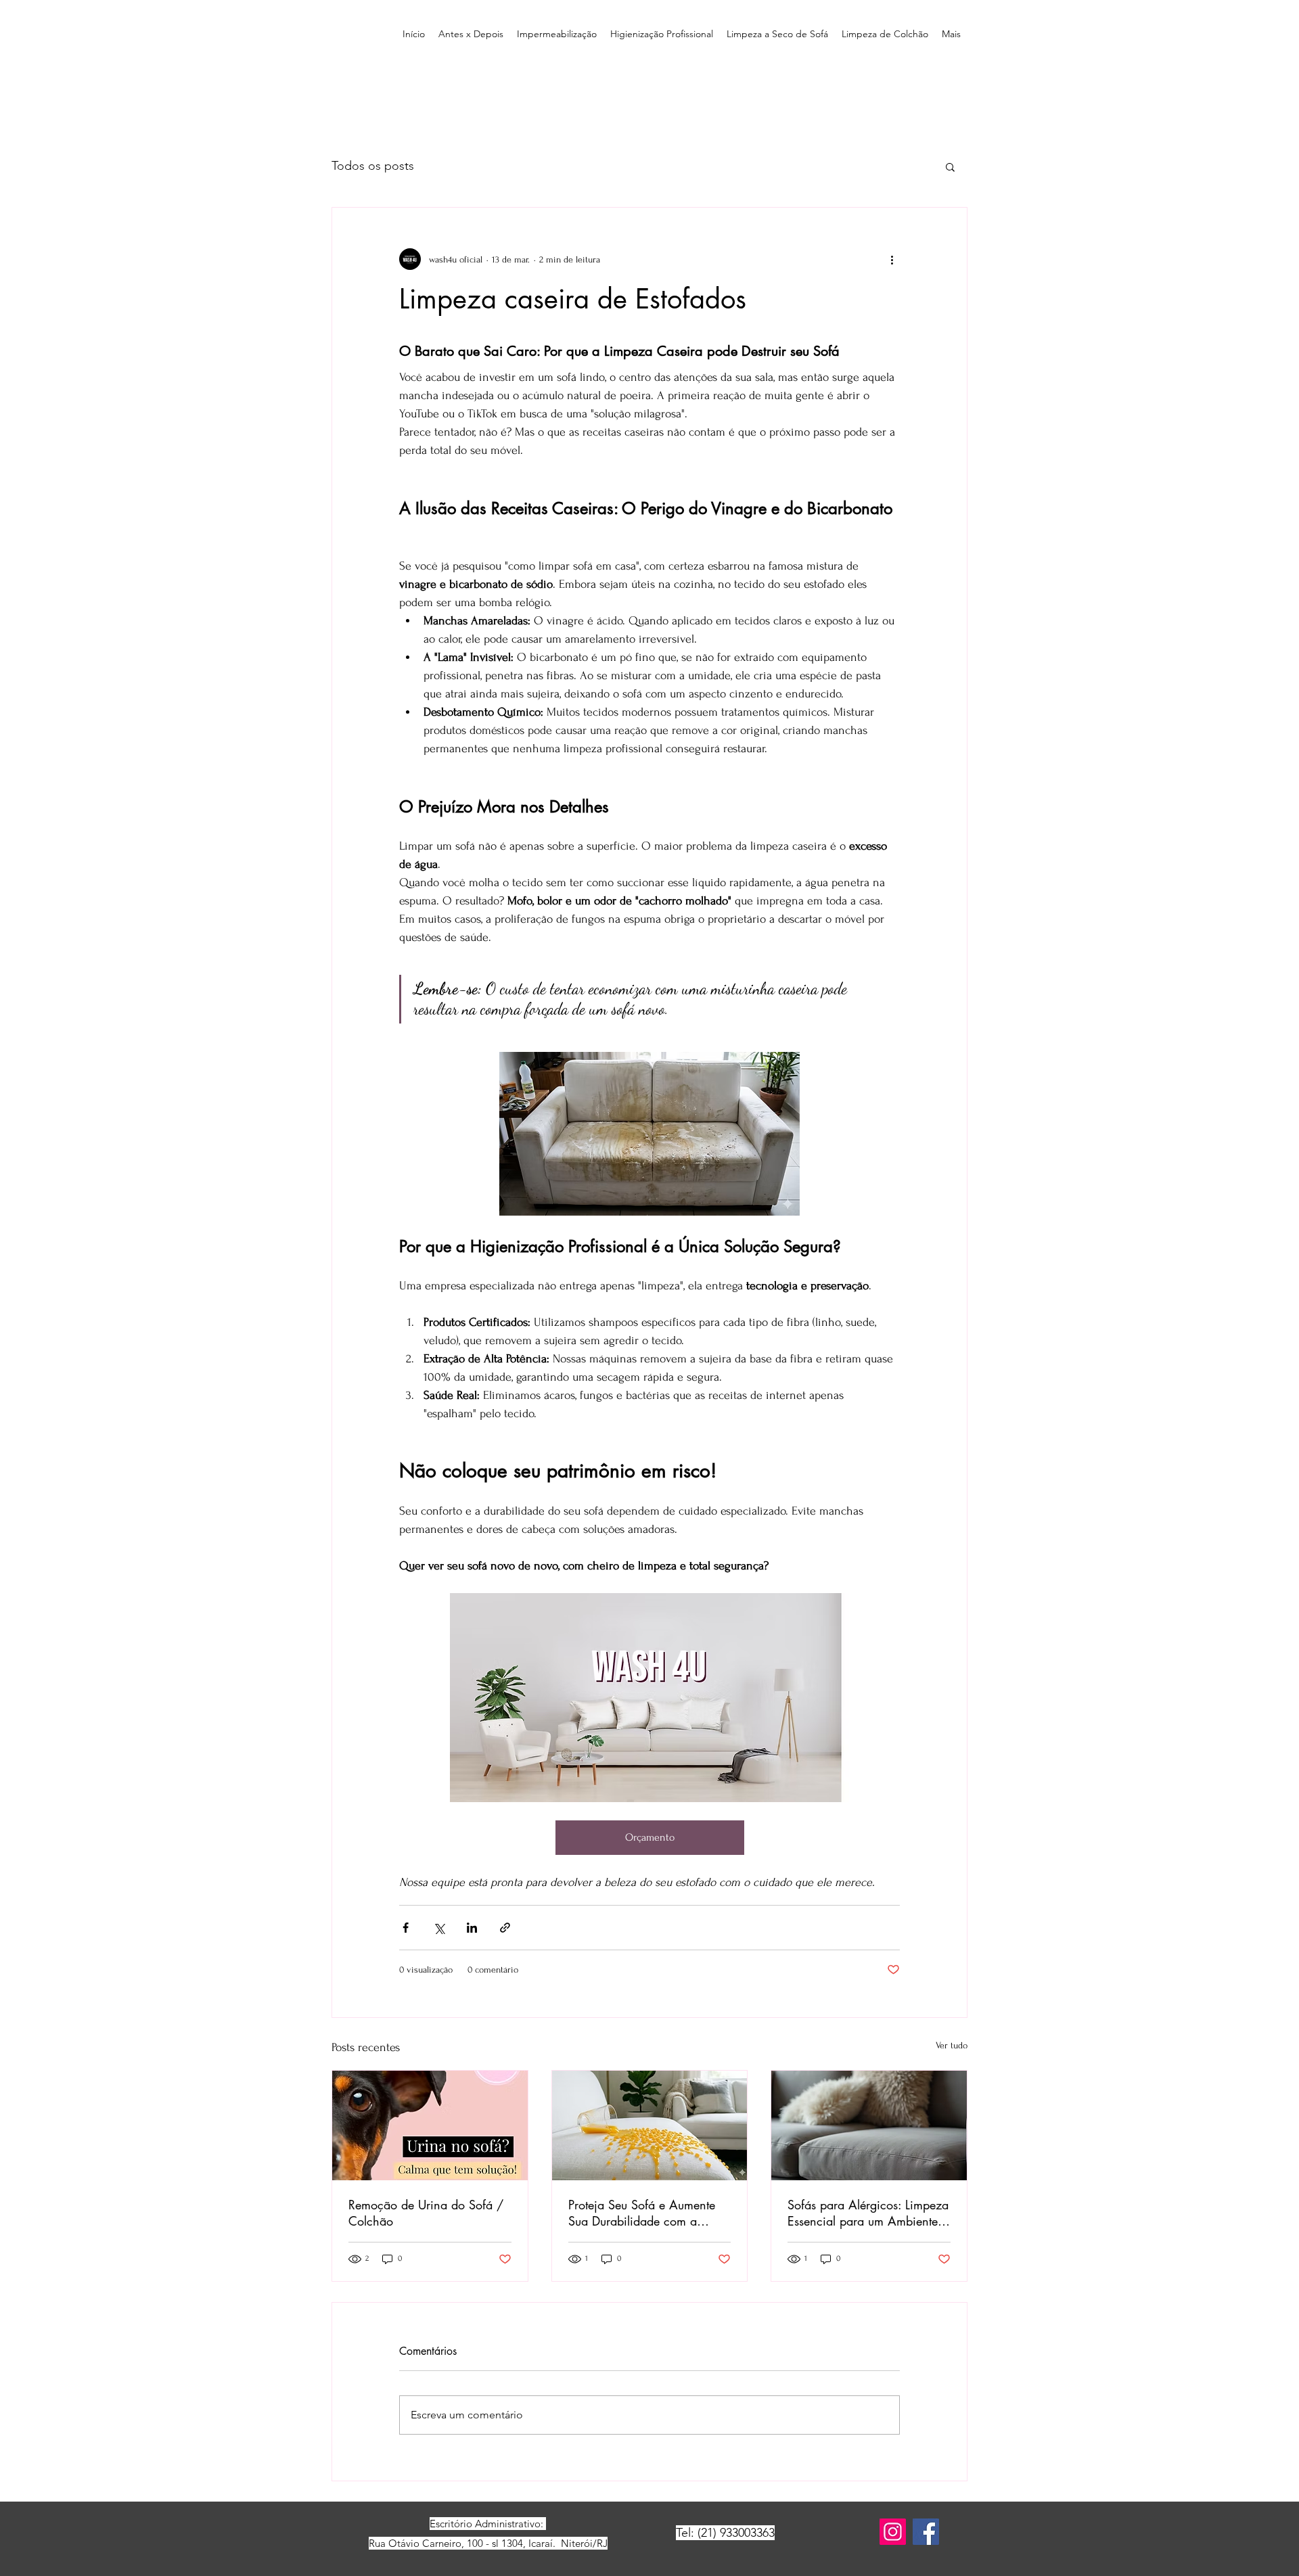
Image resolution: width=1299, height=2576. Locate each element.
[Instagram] (893, 2532)
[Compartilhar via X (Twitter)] (439, 1928)
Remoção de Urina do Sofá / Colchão (426, 2213)
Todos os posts (373, 166)
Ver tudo (952, 2045)
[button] (950, 166)
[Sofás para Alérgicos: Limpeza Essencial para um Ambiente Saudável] (869, 2125)
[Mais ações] (892, 259)
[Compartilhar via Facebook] (406, 1928)
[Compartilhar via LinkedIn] (472, 1928)
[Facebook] (926, 2532)
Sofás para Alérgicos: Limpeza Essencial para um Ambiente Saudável (868, 2213)
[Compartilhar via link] (505, 1928)
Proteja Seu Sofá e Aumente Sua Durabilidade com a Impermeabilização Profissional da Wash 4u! (642, 2213)
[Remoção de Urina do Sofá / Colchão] (430, 2125)
